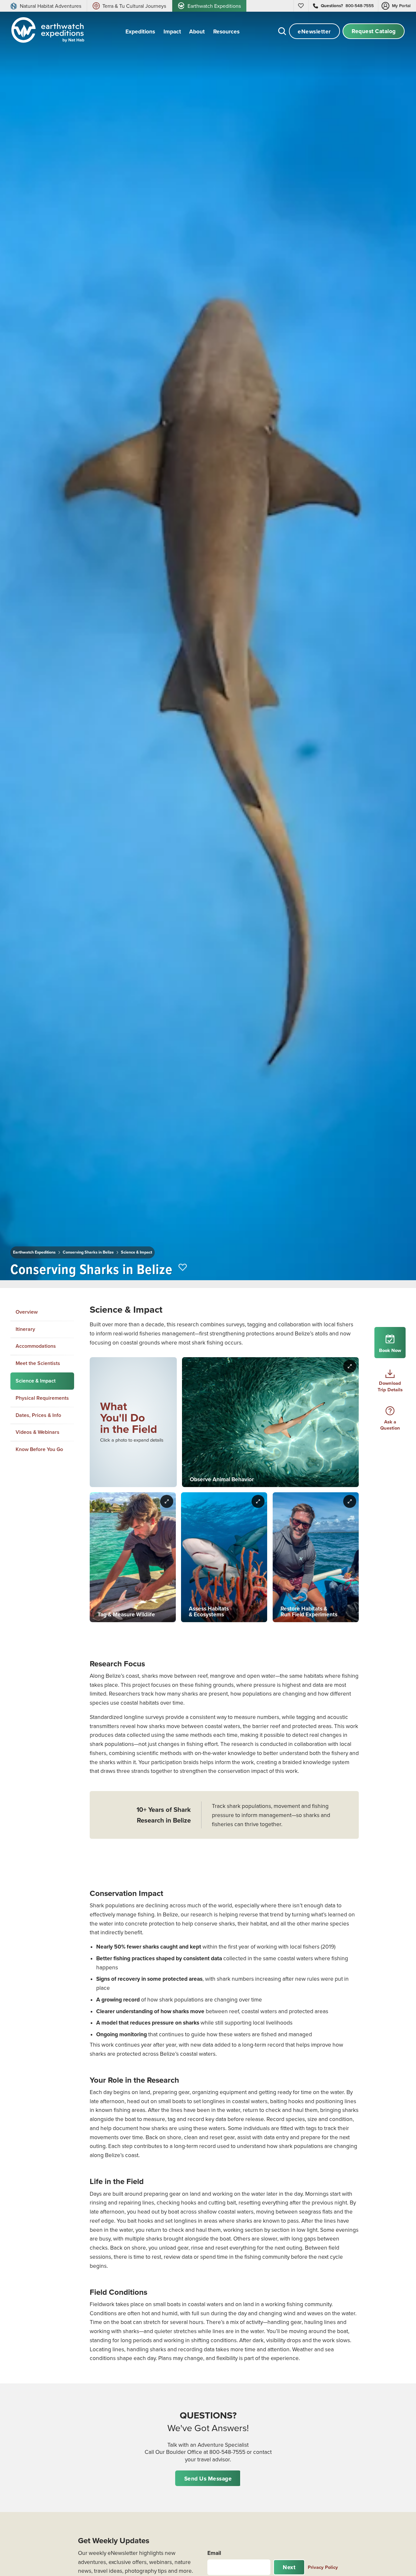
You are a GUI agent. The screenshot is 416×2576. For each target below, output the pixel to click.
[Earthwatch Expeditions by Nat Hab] (46, 31)
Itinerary (25, 1329)
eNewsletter (314, 31)
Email (214, 2553)
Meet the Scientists (38, 1363)
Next (289, 2567)
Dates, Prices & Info (38, 1415)
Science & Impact (136, 1252)
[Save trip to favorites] (183, 1268)
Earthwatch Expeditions (34, 1252)
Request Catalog (374, 31)
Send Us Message (208, 2478)
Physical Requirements (42, 1398)
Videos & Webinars (38, 1432)
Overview (27, 1312)
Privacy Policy (323, 2567)
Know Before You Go (39, 1449)
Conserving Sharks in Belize (88, 1252)
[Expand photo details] (350, 1366)
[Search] (282, 31)
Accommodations (36, 1346)
